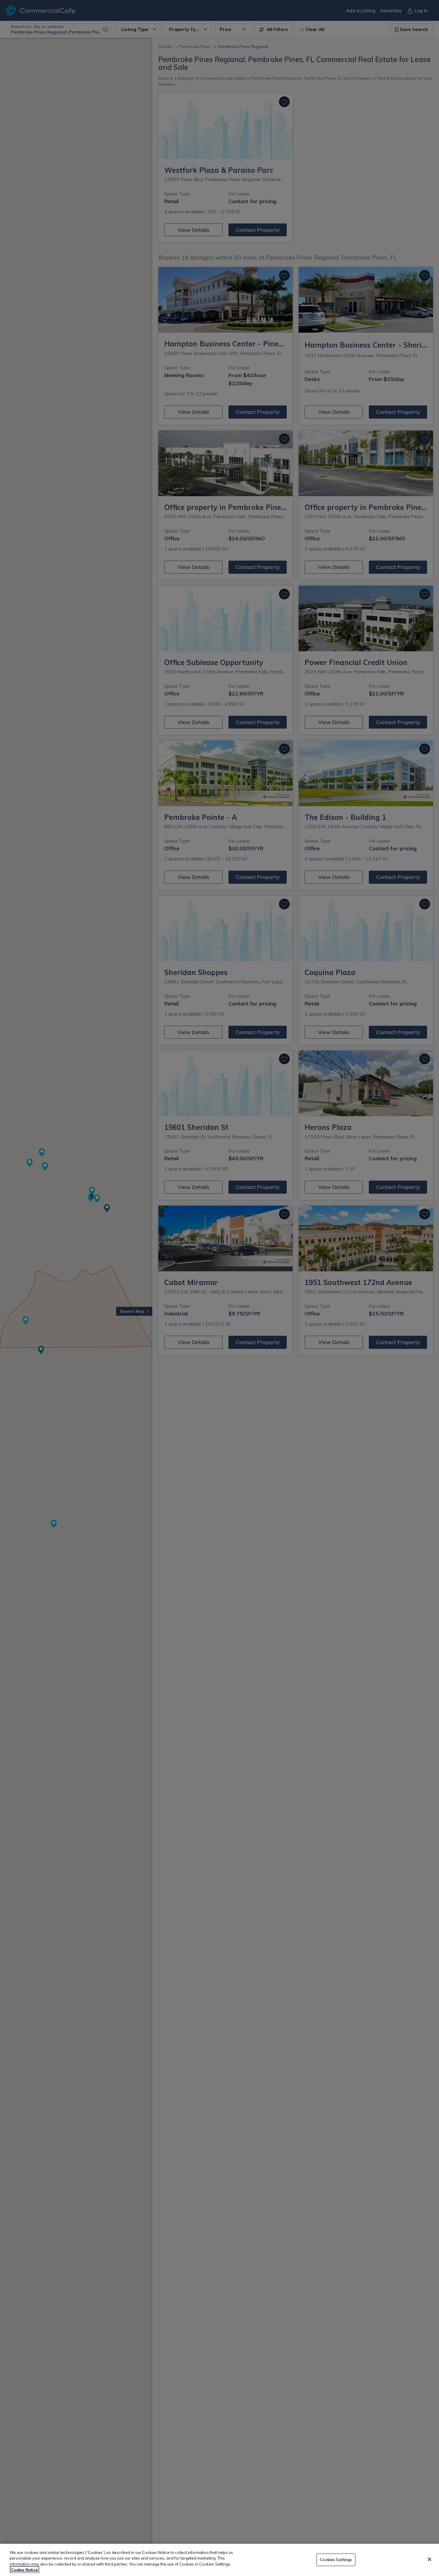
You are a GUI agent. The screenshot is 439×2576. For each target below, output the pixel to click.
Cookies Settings (336, 2560)
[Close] (429, 2559)
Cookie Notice (24, 2570)
